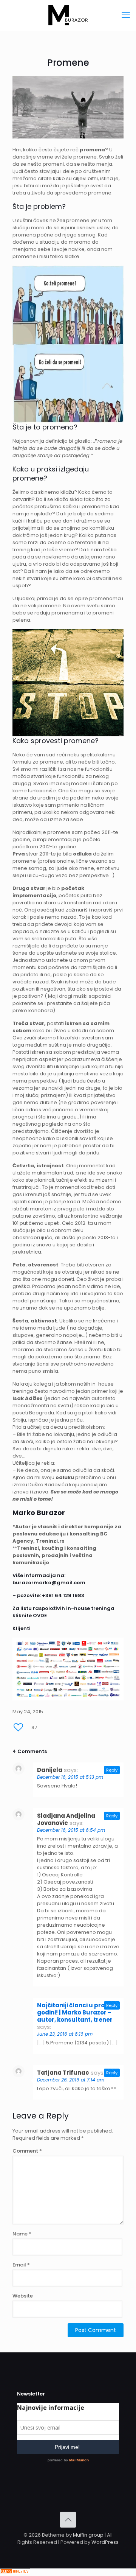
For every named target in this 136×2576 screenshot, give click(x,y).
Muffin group (88, 2535)
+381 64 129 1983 (63, 1595)
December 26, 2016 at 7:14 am (71, 2080)
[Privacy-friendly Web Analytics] (15, 2572)
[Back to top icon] (68, 2520)
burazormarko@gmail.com (49, 1583)
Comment (27, 2151)
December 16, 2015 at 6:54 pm (71, 1830)
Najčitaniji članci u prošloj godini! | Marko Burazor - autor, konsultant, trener (76, 2012)
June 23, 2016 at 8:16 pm (65, 2034)
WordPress (105, 2542)
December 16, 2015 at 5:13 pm (70, 1777)
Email (21, 2265)
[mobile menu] (126, 15)
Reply (112, 1770)
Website (23, 2296)
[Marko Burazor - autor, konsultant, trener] (68, 15)
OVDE (40, 1615)
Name (22, 2234)
